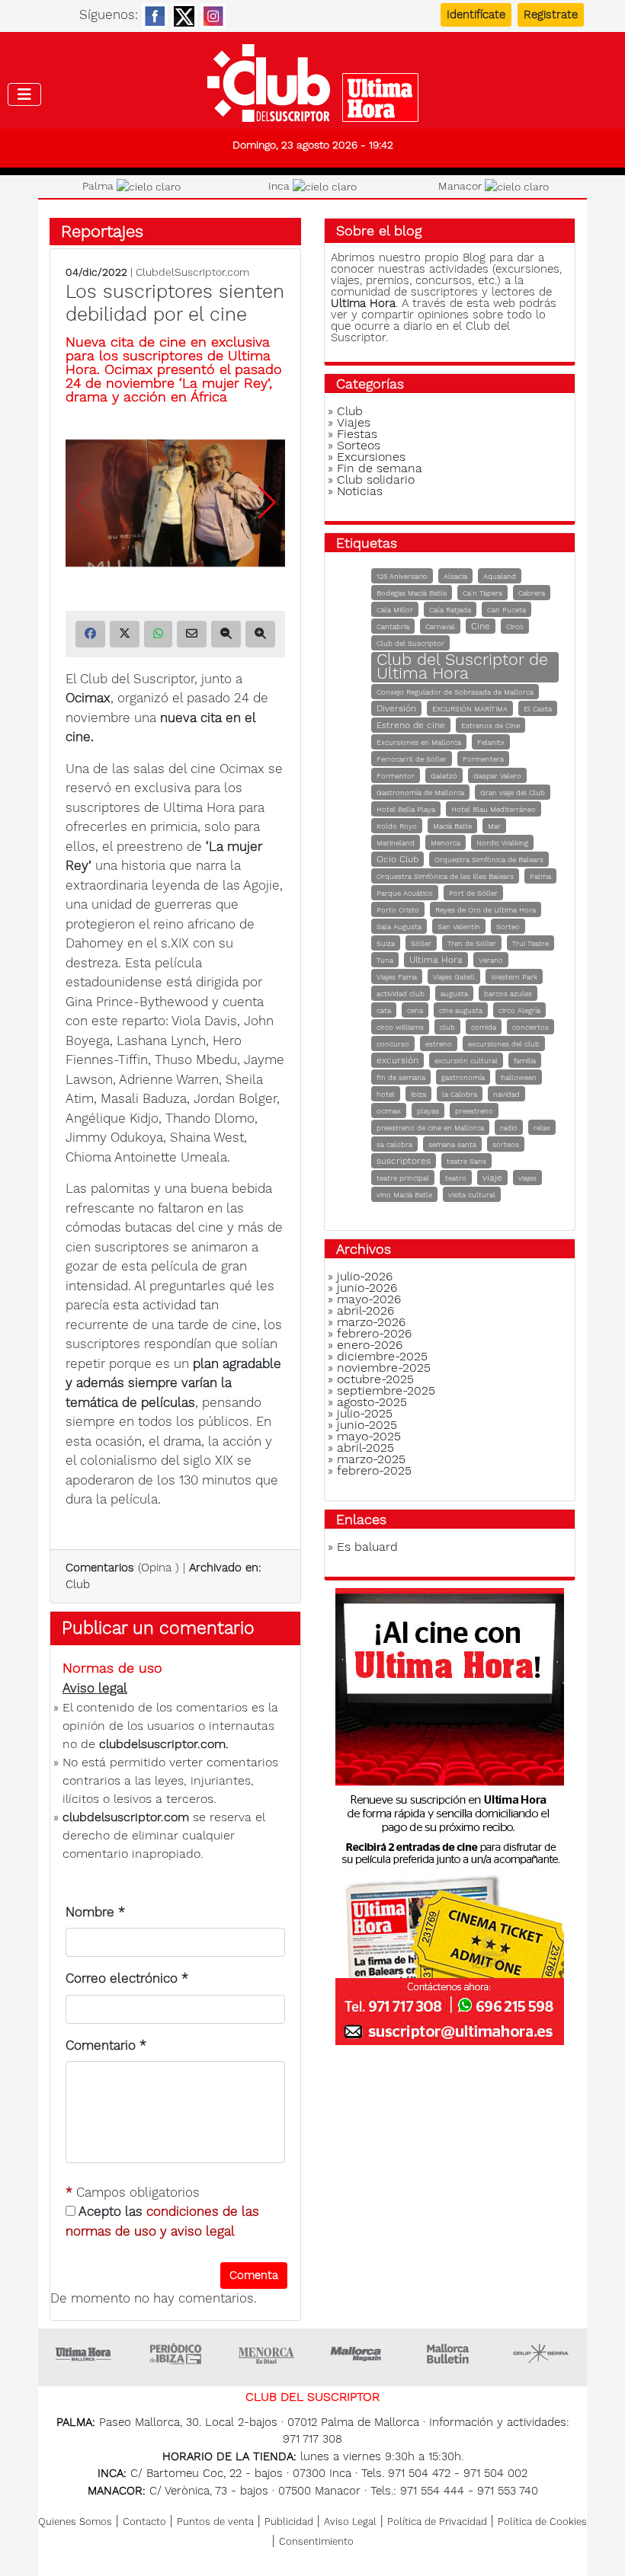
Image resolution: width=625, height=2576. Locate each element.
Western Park (514, 977)
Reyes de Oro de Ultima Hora (486, 910)
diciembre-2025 (382, 1356)
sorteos (506, 1144)
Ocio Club (397, 859)
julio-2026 (365, 1276)
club (447, 1027)
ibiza (418, 1094)
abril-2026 (365, 1310)
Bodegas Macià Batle (412, 593)
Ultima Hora (436, 960)
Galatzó (444, 776)
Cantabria (393, 626)
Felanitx (491, 742)
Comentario (106, 2045)
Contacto (144, 2522)
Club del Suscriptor (410, 643)
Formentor (396, 776)
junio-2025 (367, 1425)
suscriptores (404, 1161)
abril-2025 (365, 1448)
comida (484, 1027)
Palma (540, 876)
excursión (397, 1060)
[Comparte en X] (125, 634)
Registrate (551, 14)
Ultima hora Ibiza (175, 2354)
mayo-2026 (369, 1299)
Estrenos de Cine (490, 725)
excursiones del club (504, 1044)
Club (78, 1584)
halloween (519, 1077)
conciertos (530, 1027)
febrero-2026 (374, 1333)
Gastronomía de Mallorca (420, 793)
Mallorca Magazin (358, 2354)
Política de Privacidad (437, 2522)
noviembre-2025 (384, 1368)
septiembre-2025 (386, 1390)
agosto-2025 (372, 1402)
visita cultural (472, 1195)
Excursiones (371, 457)
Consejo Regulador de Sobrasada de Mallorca (455, 692)
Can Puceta (506, 610)
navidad (506, 1094)
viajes (527, 1178)
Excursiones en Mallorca (419, 742)
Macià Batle (452, 826)
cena (415, 1010)
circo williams (400, 1027)
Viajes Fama (397, 977)
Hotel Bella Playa (406, 809)
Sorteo (508, 927)
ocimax (389, 1111)
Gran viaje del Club (513, 793)
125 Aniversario (402, 576)
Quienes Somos (75, 2522)
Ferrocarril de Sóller (412, 759)
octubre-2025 (375, 1379)
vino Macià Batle (404, 1195)
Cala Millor (395, 610)
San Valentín (459, 927)
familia (525, 1061)
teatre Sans (466, 1161)
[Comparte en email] (192, 634)
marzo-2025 (371, 1459)
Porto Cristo (398, 910)
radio (509, 1128)
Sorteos (359, 445)
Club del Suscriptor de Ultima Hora (462, 666)
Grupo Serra (541, 2354)
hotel (386, 1094)
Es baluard (367, 1547)
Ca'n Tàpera (482, 593)
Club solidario (376, 479)
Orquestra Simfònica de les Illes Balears (445, 876)
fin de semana (401, 1077)
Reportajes (102, 231)
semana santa (452, 1144)
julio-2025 (365, 1413)
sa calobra (394, 1144)
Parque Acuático (405, 893)
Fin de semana (380, 468)
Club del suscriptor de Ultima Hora (312, 83)
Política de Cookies (542, 2522)
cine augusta (461, 1010)
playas (428, 1111)
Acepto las (162, 2221)
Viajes (354, 422)
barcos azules (508, 994)
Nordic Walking (502, 843)
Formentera (483, 759)
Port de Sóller (473, 893)
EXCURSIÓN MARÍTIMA (470, 709)
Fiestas (357, 434)
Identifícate (476, 14)
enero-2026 (370, 1345)
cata (384, 1010)
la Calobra (460, 1094)
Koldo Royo (397, 826)
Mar (494, 826)
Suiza (386, 943)
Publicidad (289, 2522)
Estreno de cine (411, 725)
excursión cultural (466, 1061)
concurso (393, 1044)
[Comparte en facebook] (90, 634)
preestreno (474, 1111)
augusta (454, 994)
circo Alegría (519, 1010)
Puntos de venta (215, 2522)
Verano (491, 960)
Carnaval (440, 626)
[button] (267, 503)
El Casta (538, 709)
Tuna (385, 960)
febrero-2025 (374, 1470)
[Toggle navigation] (24, 94)
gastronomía (463, 1077)
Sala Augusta (399, 927)
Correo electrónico (127, 1978)
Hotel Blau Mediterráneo (494, 809)
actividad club (401, 994)
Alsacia (455, 576)
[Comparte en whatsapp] (158, 634)
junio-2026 (367, 1288)
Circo (515, 626)
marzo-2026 (371, 1322)
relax (542, 1128)
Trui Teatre (530, 943)
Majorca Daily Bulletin (450, 2354)
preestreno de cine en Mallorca (430, 1128)
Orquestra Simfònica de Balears (489, 860)
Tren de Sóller (472, 943)
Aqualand (500, 576)
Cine (481, 626)
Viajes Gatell (454, 977)
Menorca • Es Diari (267, 2354)
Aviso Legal (350, 2522)
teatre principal (403, 1178)
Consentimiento (316, 2541)
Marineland (396, 843)
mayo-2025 (369, 1436)
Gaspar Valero (497, 776)
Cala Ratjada (450, 610)
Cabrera (532, 593)
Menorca (446, 843)
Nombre (95, 1912)
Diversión (396, 708)
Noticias (360, 491)
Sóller (421, 943)
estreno (439, 1044)
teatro (456, 1178)
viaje (492, 1178)
